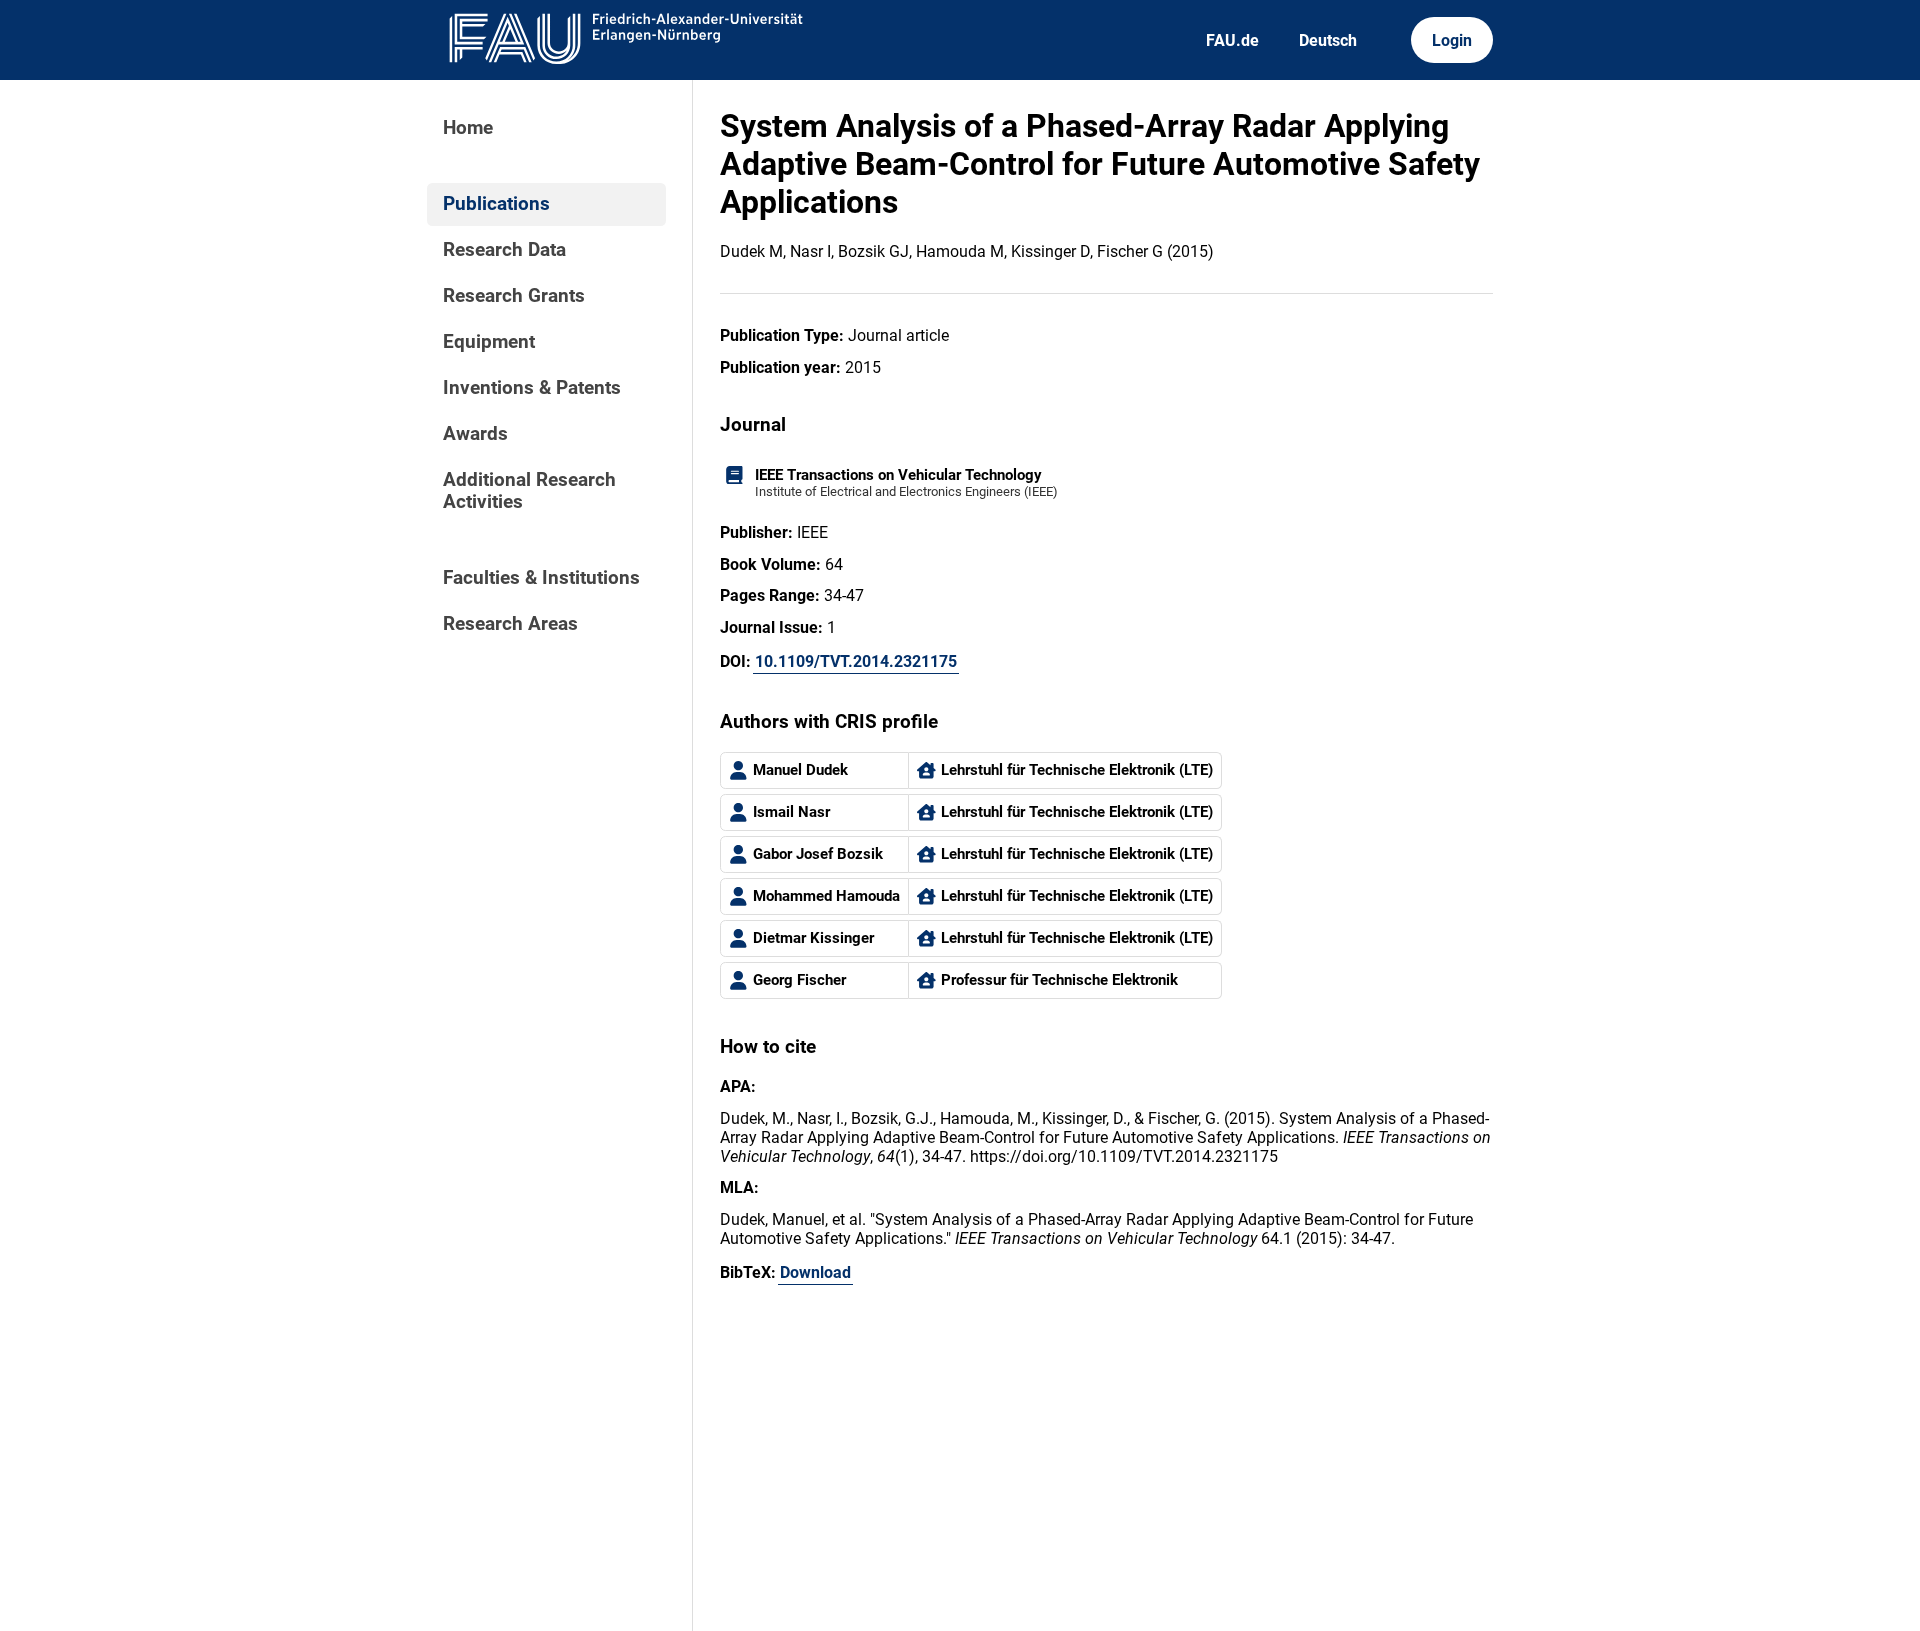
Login (1452, 40)
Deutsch (1328, 40)
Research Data (504, 250)
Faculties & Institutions (541, 578)
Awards (475, 434)
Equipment (489, 342)
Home (468, 128)
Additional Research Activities (529, 491)
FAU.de (1232, 40)
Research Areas (510, 624)
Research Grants (514, 296)
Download (815, 1272)
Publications (496, 204)
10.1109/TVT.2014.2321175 (856, 661)
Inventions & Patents (532, 388)
